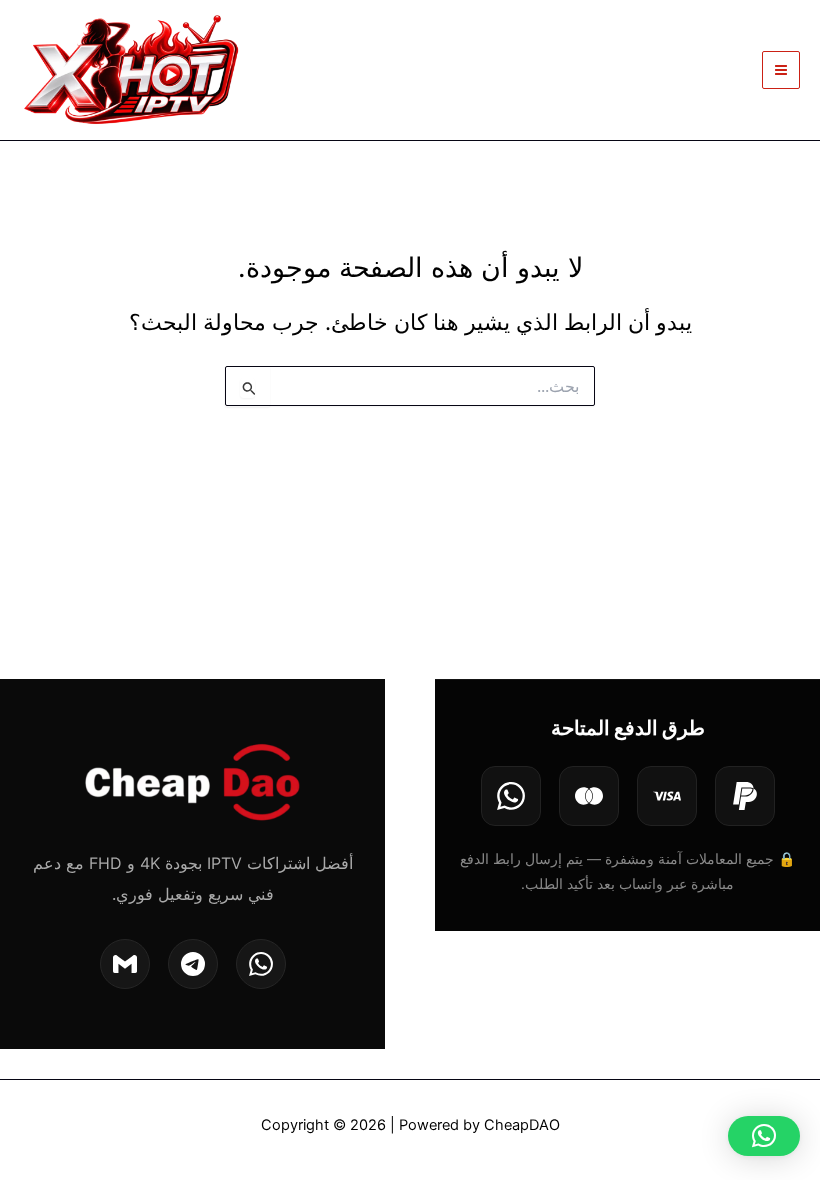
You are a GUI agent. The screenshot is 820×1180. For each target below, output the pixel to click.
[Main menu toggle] (781, 70)
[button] (764, 1136)
